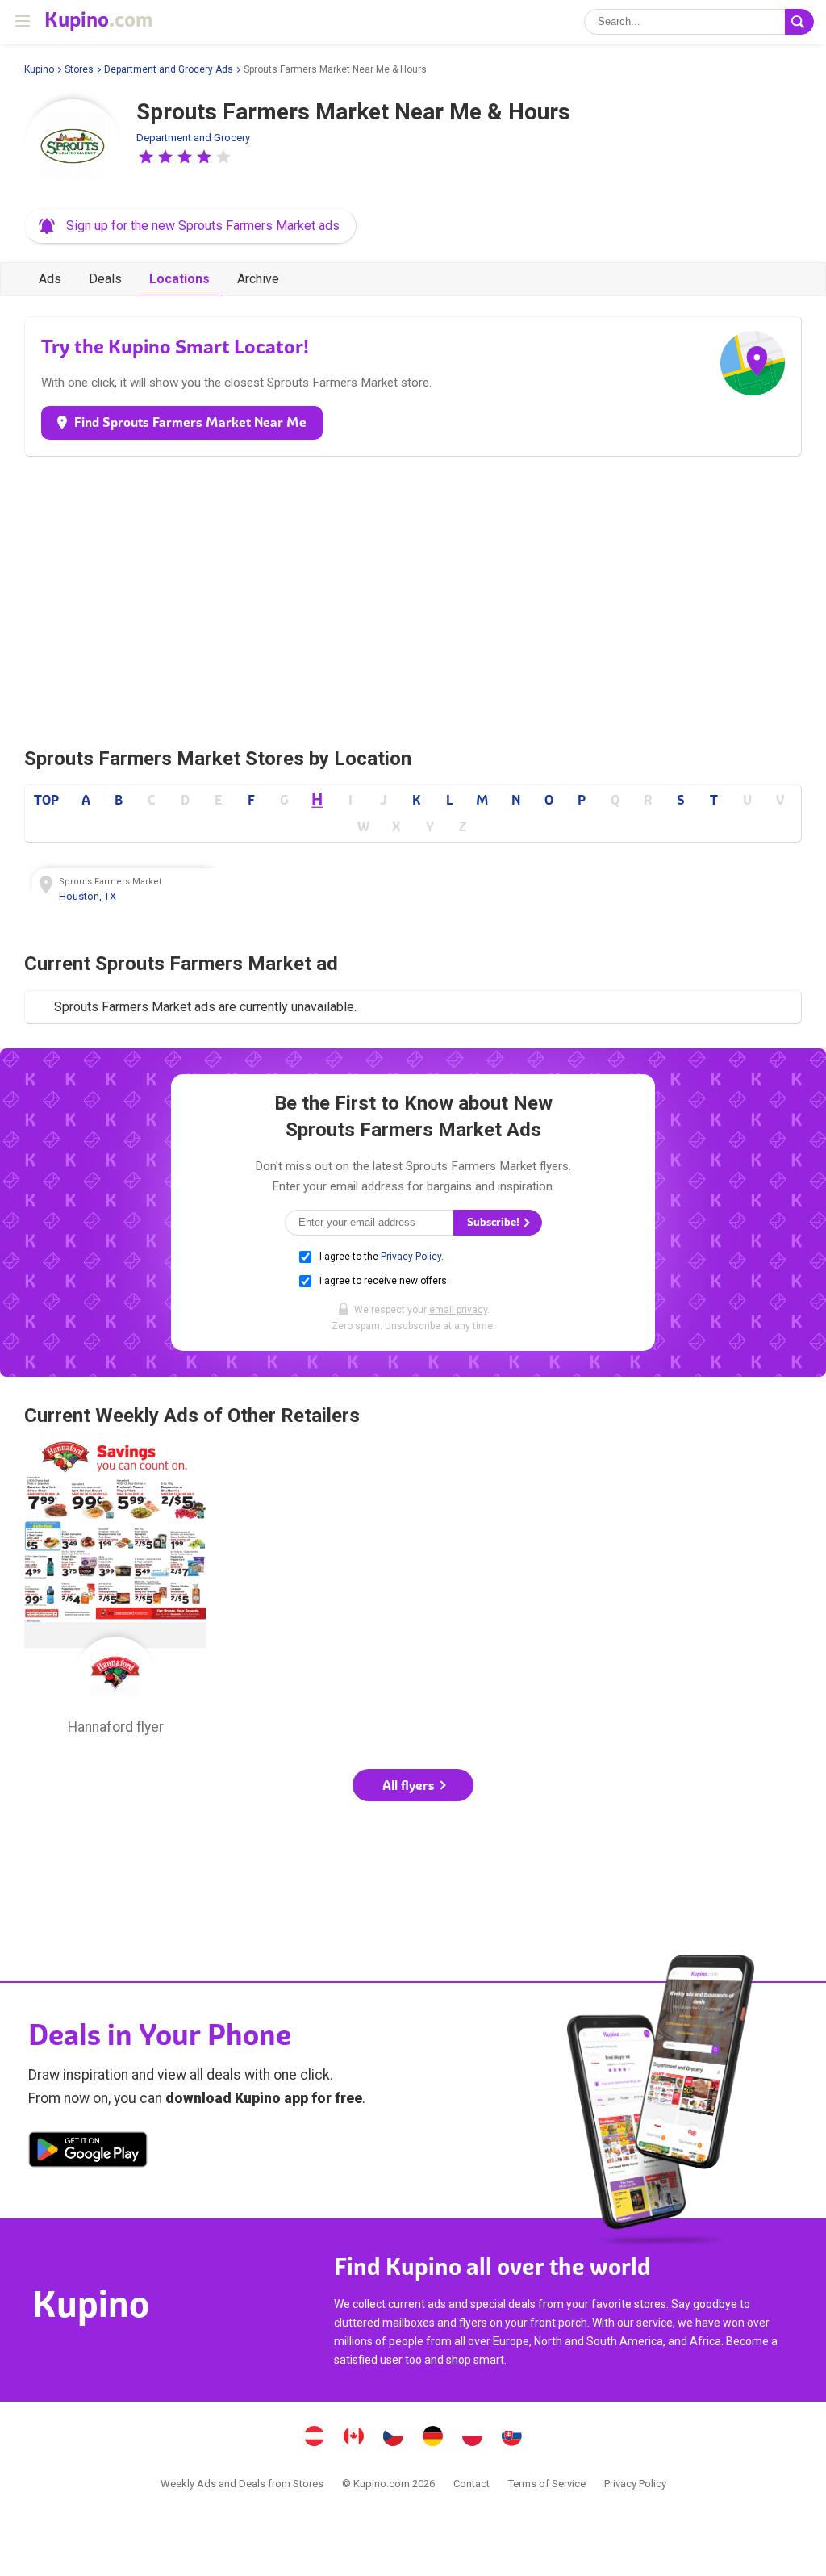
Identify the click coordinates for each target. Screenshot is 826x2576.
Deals (105, 279)
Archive (258, 279)
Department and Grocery (193, 138)
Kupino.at (315, 2438)
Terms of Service (547, 2484)
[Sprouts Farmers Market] (73, 148)
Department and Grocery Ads (169, 69)
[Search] (799, 22)
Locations (179, 279)
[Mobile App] (88, 2152)
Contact (471, 2484)
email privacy (458, 1310)
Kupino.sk (512, 2438)
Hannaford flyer (115, 1592)
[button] (146, 157)
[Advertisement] (413, 597)
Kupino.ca (354, 2438)
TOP (46, 800)
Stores (79, 69)
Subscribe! (494, 1222)
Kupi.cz (394, 2438)
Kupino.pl (473, 2438)
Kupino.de (433, 2438)
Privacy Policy (411, 1257)
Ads (50, 279)
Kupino (39, 69)
